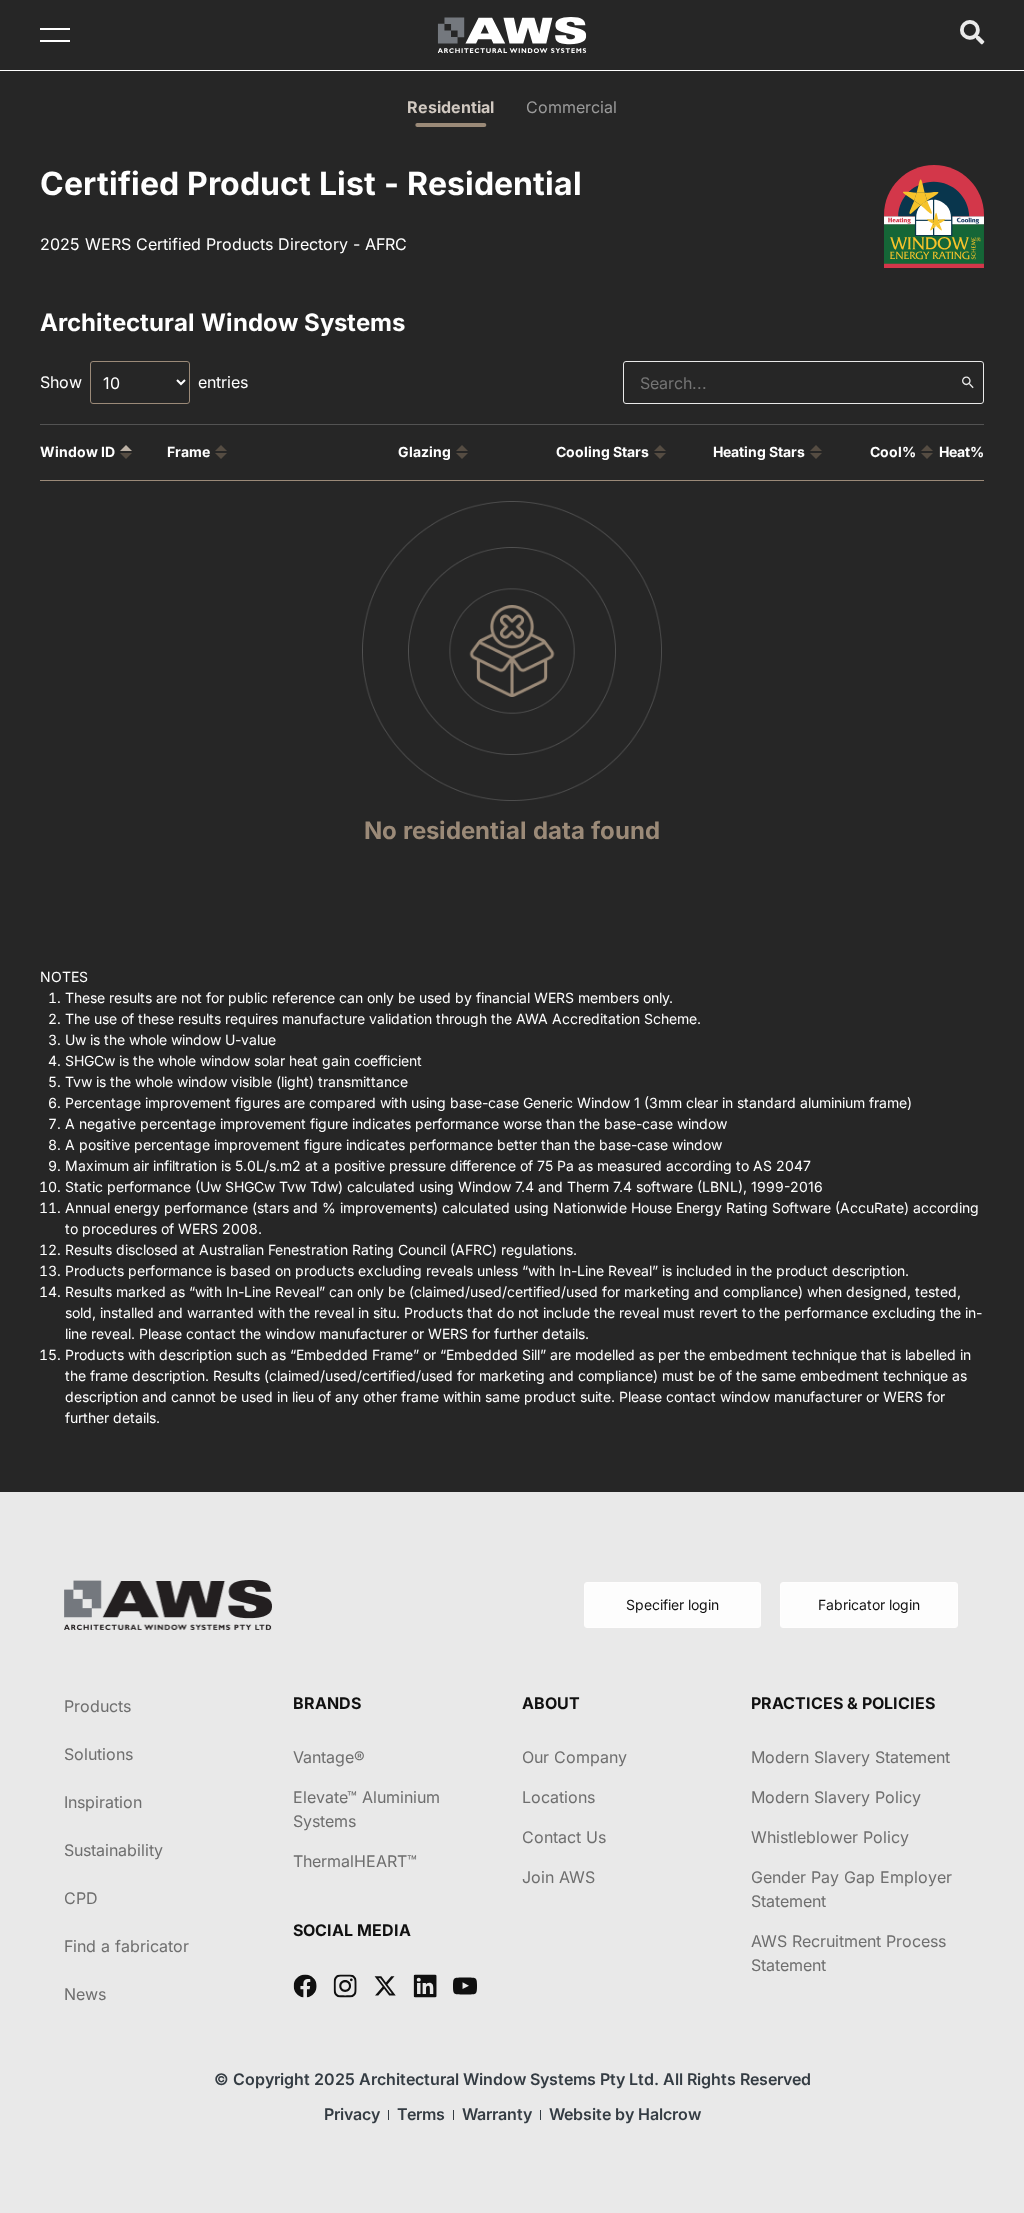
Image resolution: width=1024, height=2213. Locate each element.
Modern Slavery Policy (836, 1797)
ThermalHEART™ (355, 1861)
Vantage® (329, 1757)
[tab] (450, 107)
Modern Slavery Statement (850, 1757)
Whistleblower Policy (830, 1837)
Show (61, 382)
